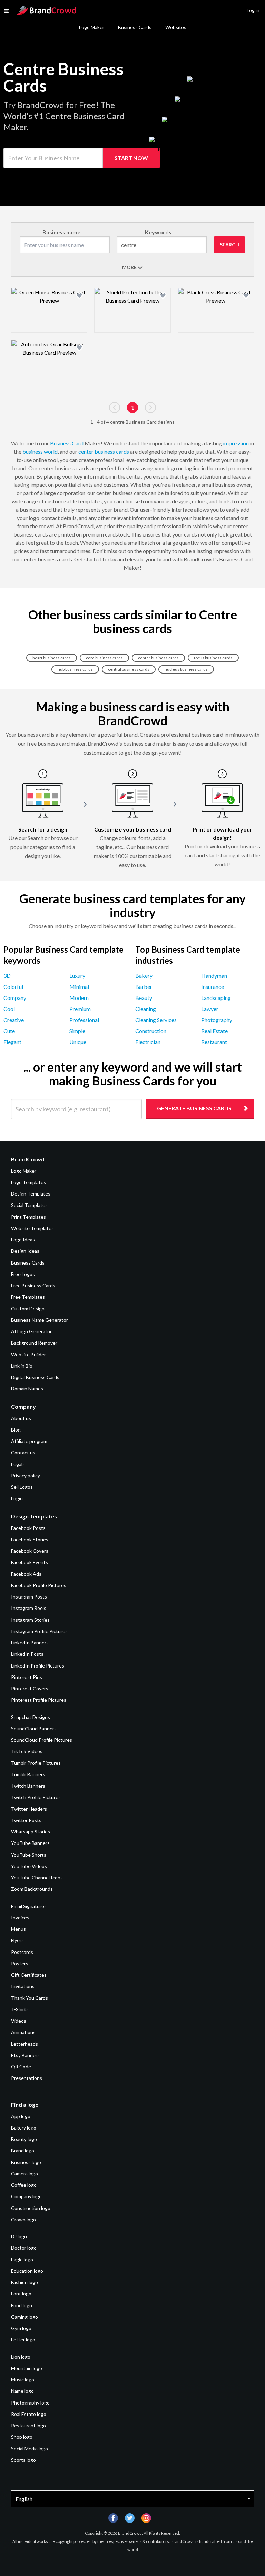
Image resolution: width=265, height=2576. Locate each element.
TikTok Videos (27, 1751)
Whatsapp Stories (31, 1832)
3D (7, 976)
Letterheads (24, 2044)
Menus (18, 1929)
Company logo (26, 2196)
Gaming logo (24, 2317)
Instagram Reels (29, 1608)
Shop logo (22, 2437)
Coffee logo (24, 2185)
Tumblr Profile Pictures (36, 1763)
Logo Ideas (23, 1240)
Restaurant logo (28, 2425)
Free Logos (23, 1274)
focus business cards (213, 658)
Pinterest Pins (27, 1677)
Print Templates (28, 1217)
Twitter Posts (26, 1820)
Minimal (79, 987)
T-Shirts (20, 2009)
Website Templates (32, 1228)
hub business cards (75, 669)
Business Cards (135, 27)
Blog (16, 1430)
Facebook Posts (28, 1528)
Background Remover (34, 1343)
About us (21, 1418)
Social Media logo (30, 2449)
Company (15, 998)
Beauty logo (24, 2139)
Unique (78, 1042)
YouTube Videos (29, 1866)
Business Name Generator (40, 1320)
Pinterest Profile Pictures (39, 1700)
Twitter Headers (29, 1809)
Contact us (23, 1452)
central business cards (129, 669)
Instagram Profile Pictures (39, 1631)
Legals (18, 1464)
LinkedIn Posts (27, 1654)
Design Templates (31, 1194)
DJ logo (19, 2236)
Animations (23, 2032)
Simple (77, 1031)
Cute (9, 1031)
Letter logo (23, 2339)
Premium (80, 1009)
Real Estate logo (29, 2414)
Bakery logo (24, 2128)
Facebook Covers (30, 1551)
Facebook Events (30, 1562)
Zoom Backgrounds (32, 1889)
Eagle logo (22, 2259)
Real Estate (214, 1031)
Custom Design (28, 1309)
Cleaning (146, 1009)
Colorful (13, 987)
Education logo (27, 2271)
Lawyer (210, 1009)
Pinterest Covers (30, 1688)
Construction (151, 1031)
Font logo (21, 2294)
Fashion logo (24, 2282)
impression (236, 443)
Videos (19, 2021)
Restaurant (214, 1042)
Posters (20, 1963)
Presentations (27, 2078)
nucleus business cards (186, 669)
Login (17, 1498)
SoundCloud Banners (34, 1728)
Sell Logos (22, 1487)
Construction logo (31, 2208)
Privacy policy (26, 1476)
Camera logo (24, 2174)
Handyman (214, 976)
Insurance (213, 987)
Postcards (22, 1952)
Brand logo (23, 2150)
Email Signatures (29, 1906)
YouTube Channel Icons (37, 1877)
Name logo (22, 2391)
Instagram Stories (30, 1620)
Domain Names (27, 1389)
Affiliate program (29, 1441)
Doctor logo (24, 2248)
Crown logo (23, 2219)
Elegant (12, 1042)
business (33, 451)
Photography (217, 1020)
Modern (79, 998)
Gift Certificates (29, 1975)
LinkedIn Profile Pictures (38, 1666)
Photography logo (30, 2403)
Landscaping (216, 998)
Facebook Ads (26, 1574)
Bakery (144, 976)
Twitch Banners (28, 1786)
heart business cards (52, 658)
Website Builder (28, 1354)
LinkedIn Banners (30, 1643)
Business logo (26, 2162)
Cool (9, 1009)
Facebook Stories (30, 1539)
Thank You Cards (30, 1998)
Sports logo (23, 2460)
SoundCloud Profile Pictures (42, 1740)
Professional (84, 1020)
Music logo (23, 2380)
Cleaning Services (156, 1020)
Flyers (17, 1940)
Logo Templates (28, 1182)
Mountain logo (27, 2368)
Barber (144, 987)
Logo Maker (92, 27)
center (86, 451)
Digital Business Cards (35, 1377)
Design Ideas (25, 1251)
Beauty (144, 998)
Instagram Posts (29, 1597)
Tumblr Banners (28, 1774)
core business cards (104, 658)
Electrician (148, 1042)
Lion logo (21, 2357)
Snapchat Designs (31, 1717)
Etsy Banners (25, 2055)
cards (122, 451)
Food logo (22, 2305)
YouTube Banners (30, 1843)
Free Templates (28, 1297)
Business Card (67, 443)
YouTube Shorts (29, 1855)
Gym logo (21, 2328)
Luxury (77, 976)
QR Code (21, 2067)
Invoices (20, 1918)
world (51, 451)
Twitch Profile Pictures (36, 1797)
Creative (14, 1020)
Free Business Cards (33, 1285)
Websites (176, 27)
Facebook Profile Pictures (39, 1585)
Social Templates (29, 1205)
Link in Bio (22, 1366)
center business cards (158, 658)
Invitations (23, 1986)
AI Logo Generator (31, 1331)
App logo (21, 2116)
